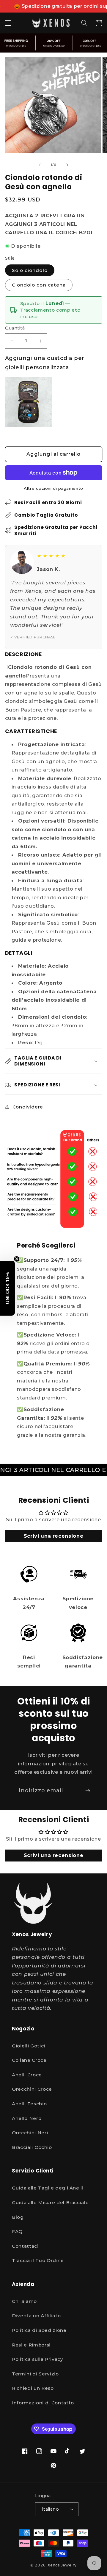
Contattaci (25, 2246)
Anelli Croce (27, 2075)
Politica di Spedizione (39, 2330)
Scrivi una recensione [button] (54, 1536)
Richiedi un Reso (33, 2388)
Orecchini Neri (30, 2133)
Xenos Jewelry (62, 2565)
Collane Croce (29, 2060)
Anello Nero (27, 2118)
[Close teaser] (17, 1259)
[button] (8, 23)
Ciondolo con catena (39, 285)
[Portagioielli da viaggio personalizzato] (29, 402)
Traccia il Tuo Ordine (38, 2260)
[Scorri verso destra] (67, 165)
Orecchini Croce (32, 2089)
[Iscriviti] (88, 1791)
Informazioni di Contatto (43, 2403)
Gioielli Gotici (29, 2046)
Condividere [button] (28, 1107)
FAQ (17, 2231)
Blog (18, 2217)
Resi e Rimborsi (31, 2345)
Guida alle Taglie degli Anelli (48, 2188)
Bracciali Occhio (32, 2147)
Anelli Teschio (29, 2104)
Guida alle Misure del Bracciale (50, 2202)
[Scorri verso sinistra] (40, 165)
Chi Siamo (24, 2301)
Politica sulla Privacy (38, 2359)
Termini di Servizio (35, 2374)
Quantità (15, 328)
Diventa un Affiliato (36, 2316)
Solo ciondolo (30, 270)
